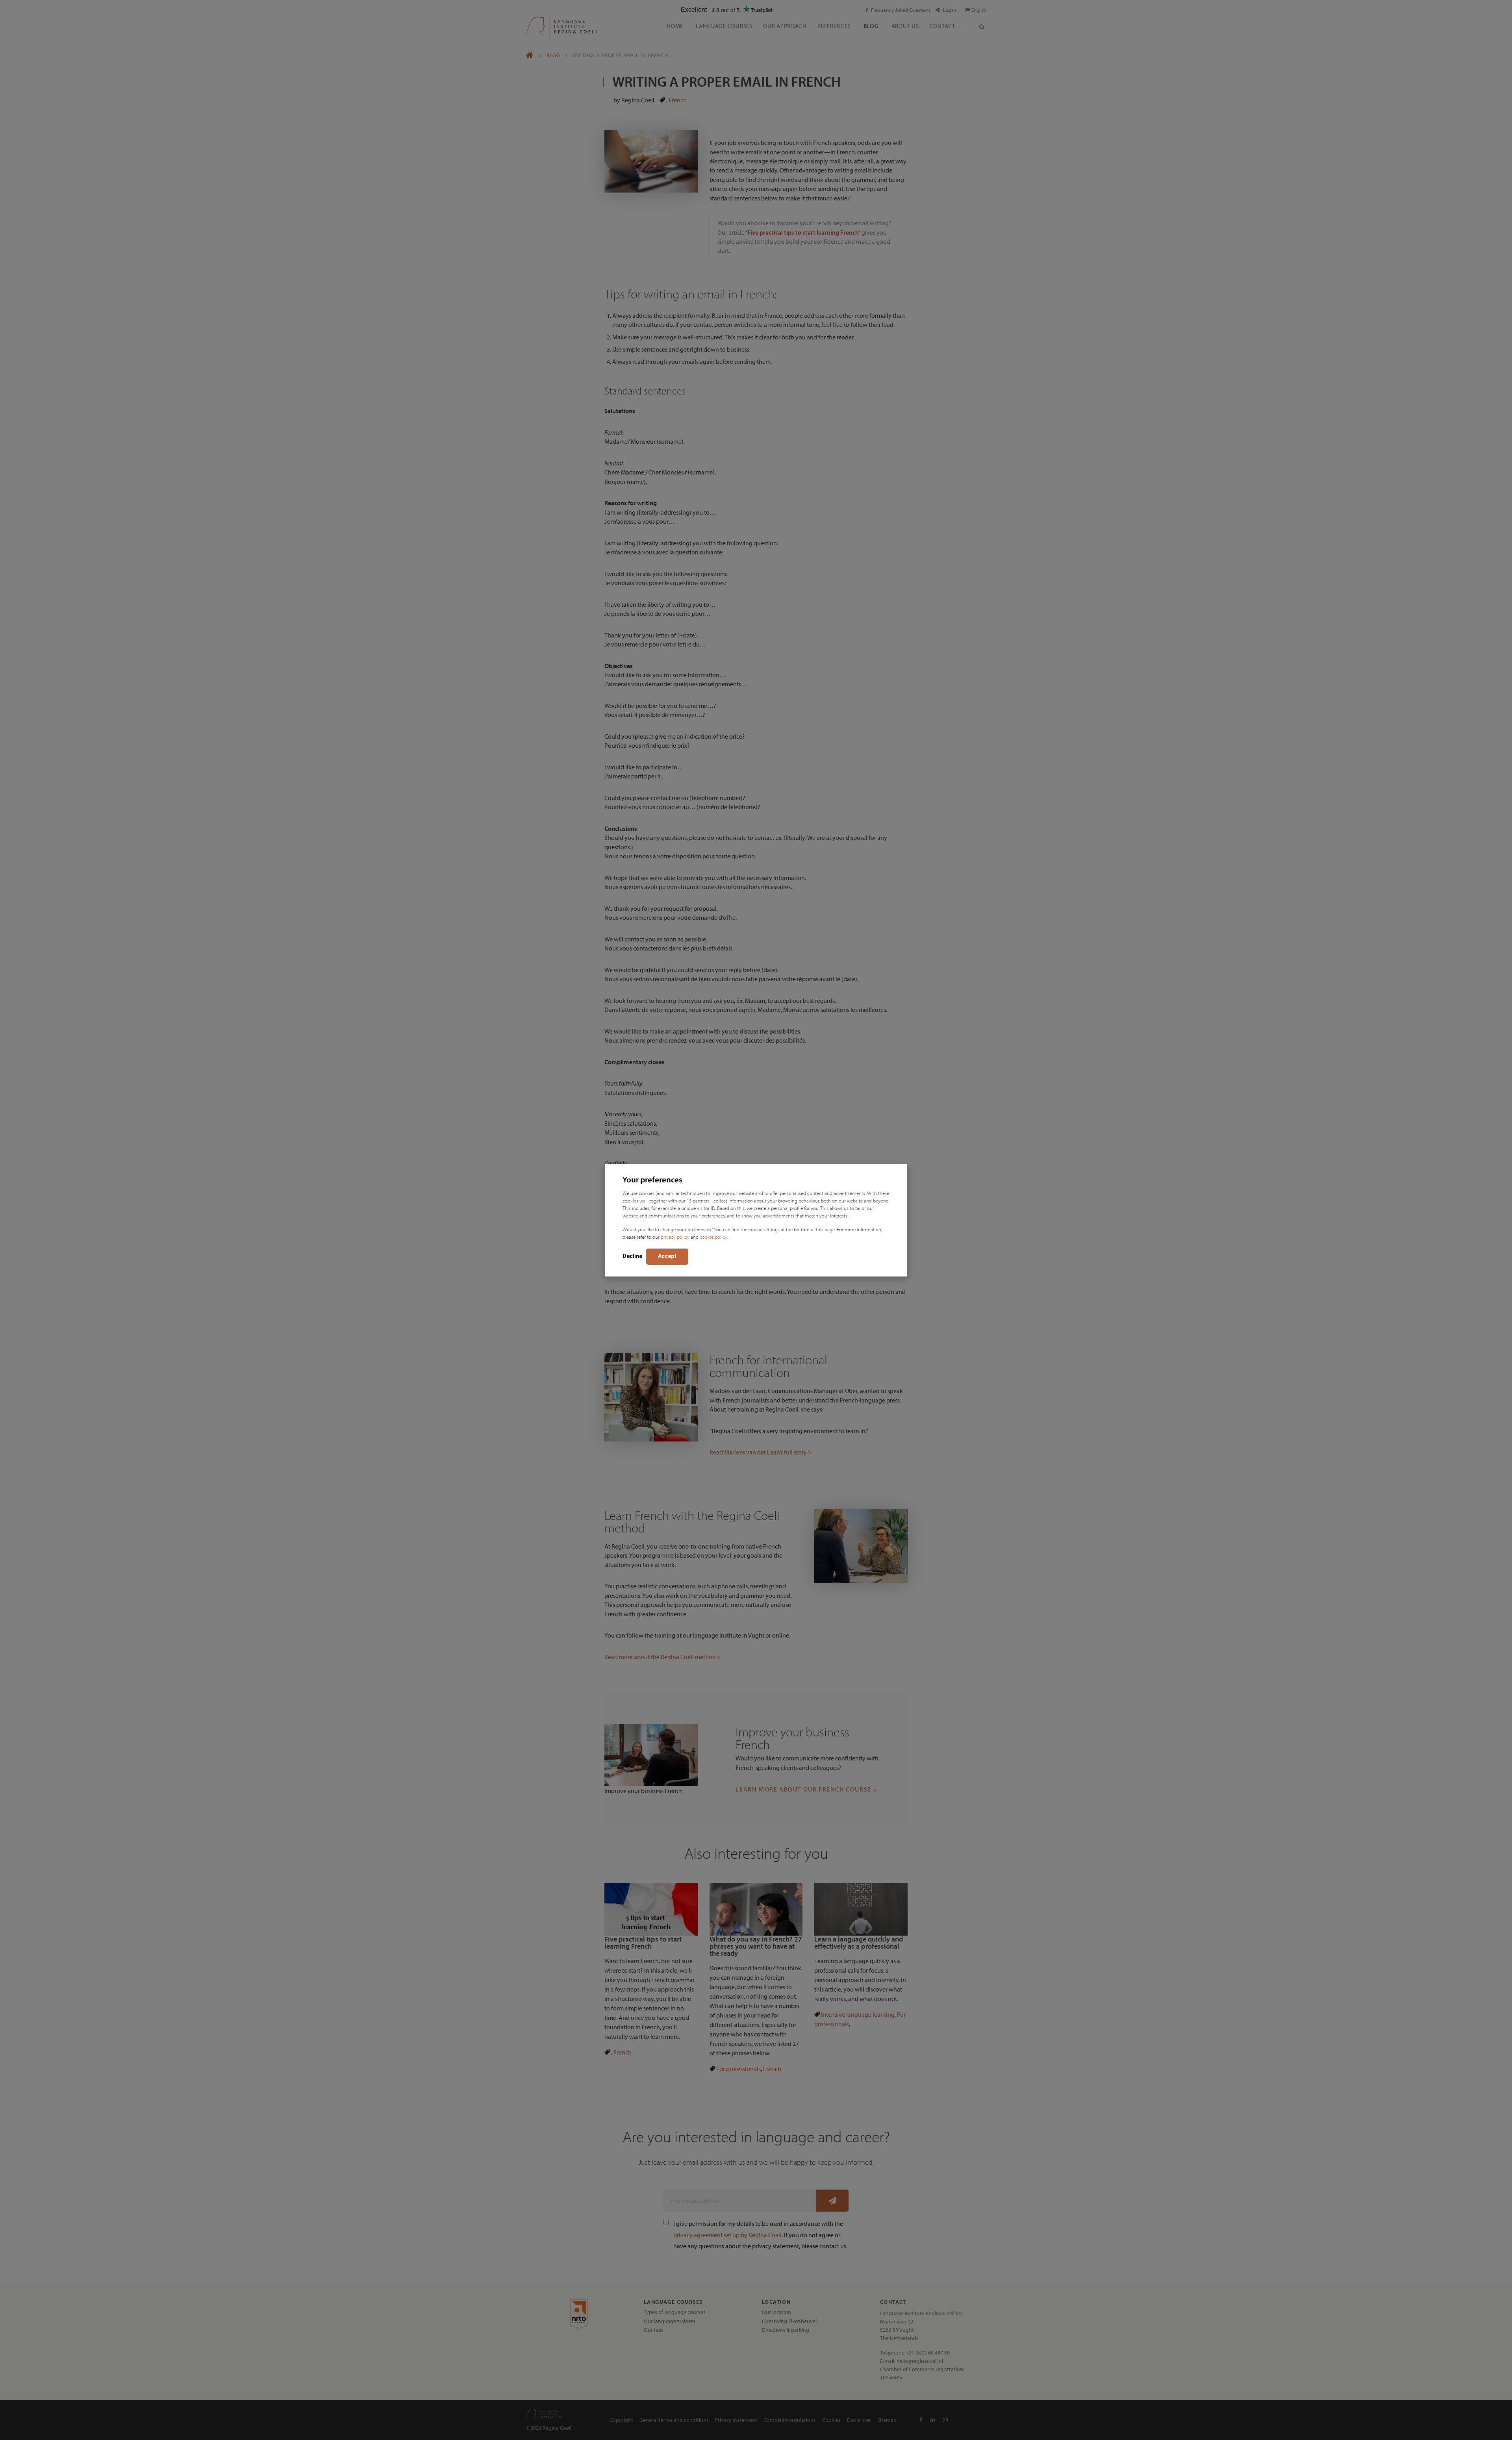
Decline (632, 1256)
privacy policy (675, 1237)
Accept (667, 1256)
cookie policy (713, 1237)
